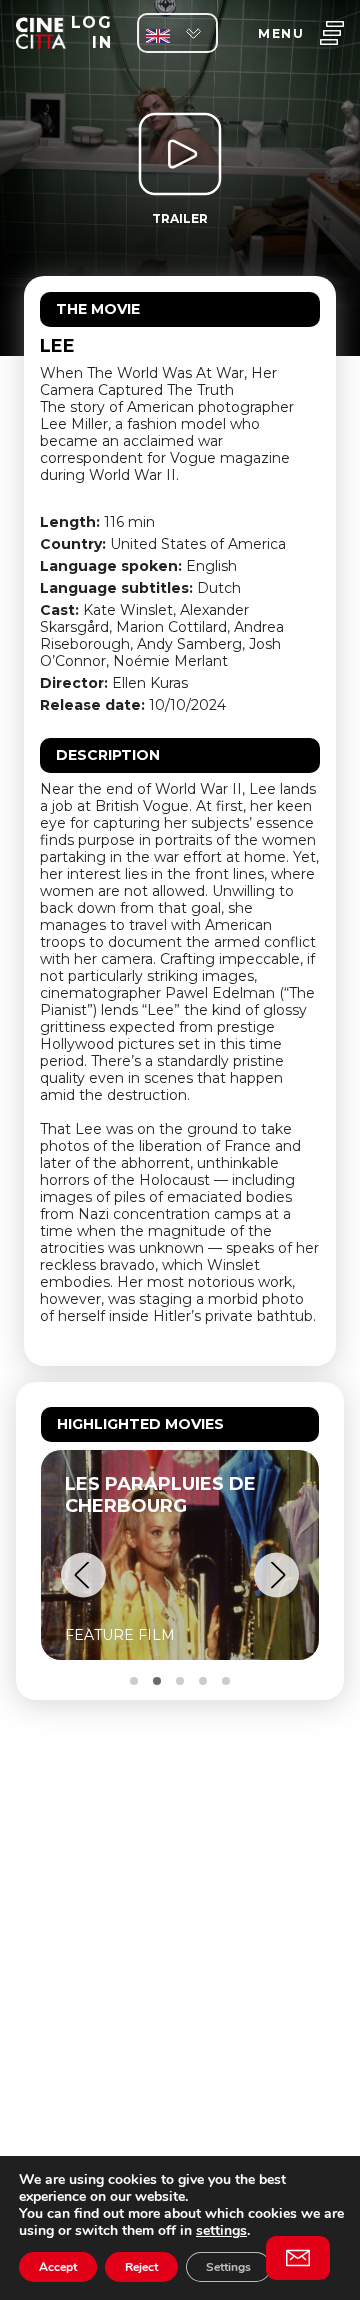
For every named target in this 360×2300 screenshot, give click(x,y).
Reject (141, 2267)
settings (221, 2230)
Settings (228, 2267)
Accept (58, 2267)
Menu (281, 33)
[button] (83, 1575)
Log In (91, 32)
